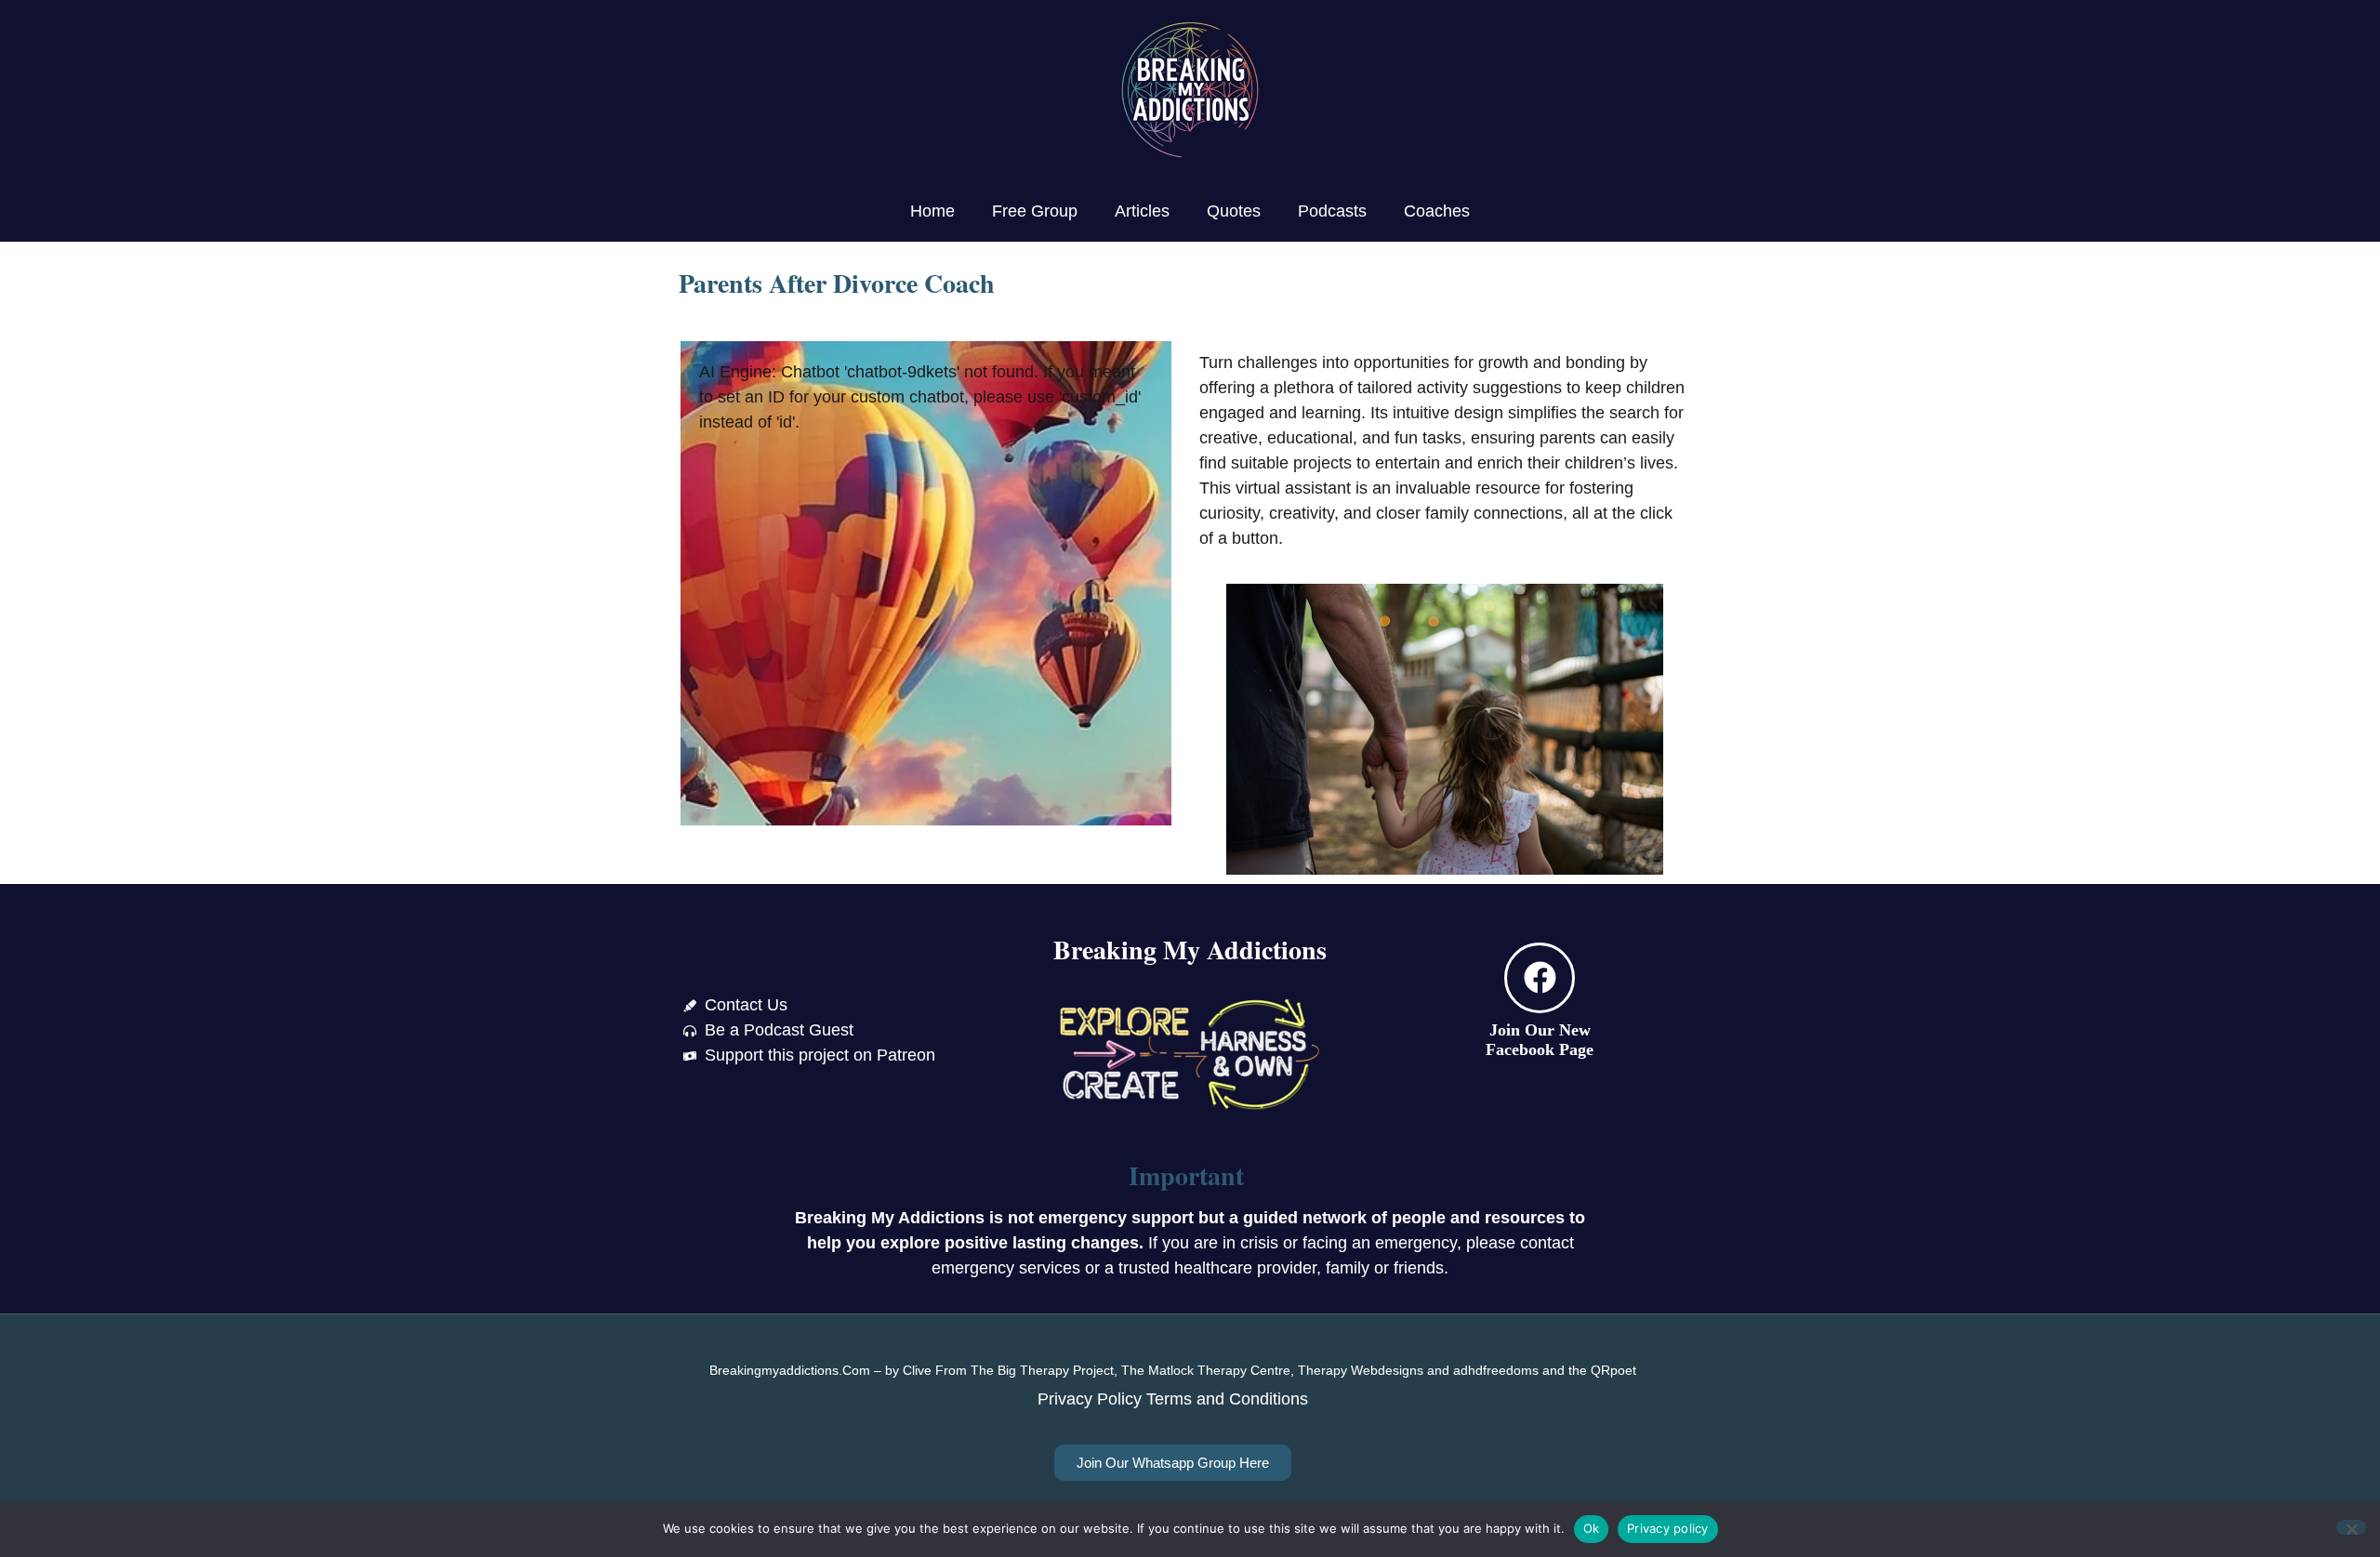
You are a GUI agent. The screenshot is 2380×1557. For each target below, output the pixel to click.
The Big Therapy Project (1042, 1370)
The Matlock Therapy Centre (1206, 1370)
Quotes (1234, 211)
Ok (1592, 1528)
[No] (2351, 1527)
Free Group (1035, 211)
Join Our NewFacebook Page (1540, 1040)
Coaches (1437, 211)
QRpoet (1613, 1370)
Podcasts (1332, 211)
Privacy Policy (1090, 1399)
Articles (1142, 211)
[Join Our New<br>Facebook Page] (1540, 978)
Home (932, 211)
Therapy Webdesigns (1361, 1370)
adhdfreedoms (1496, 1370)
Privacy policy (1668, 1528)
